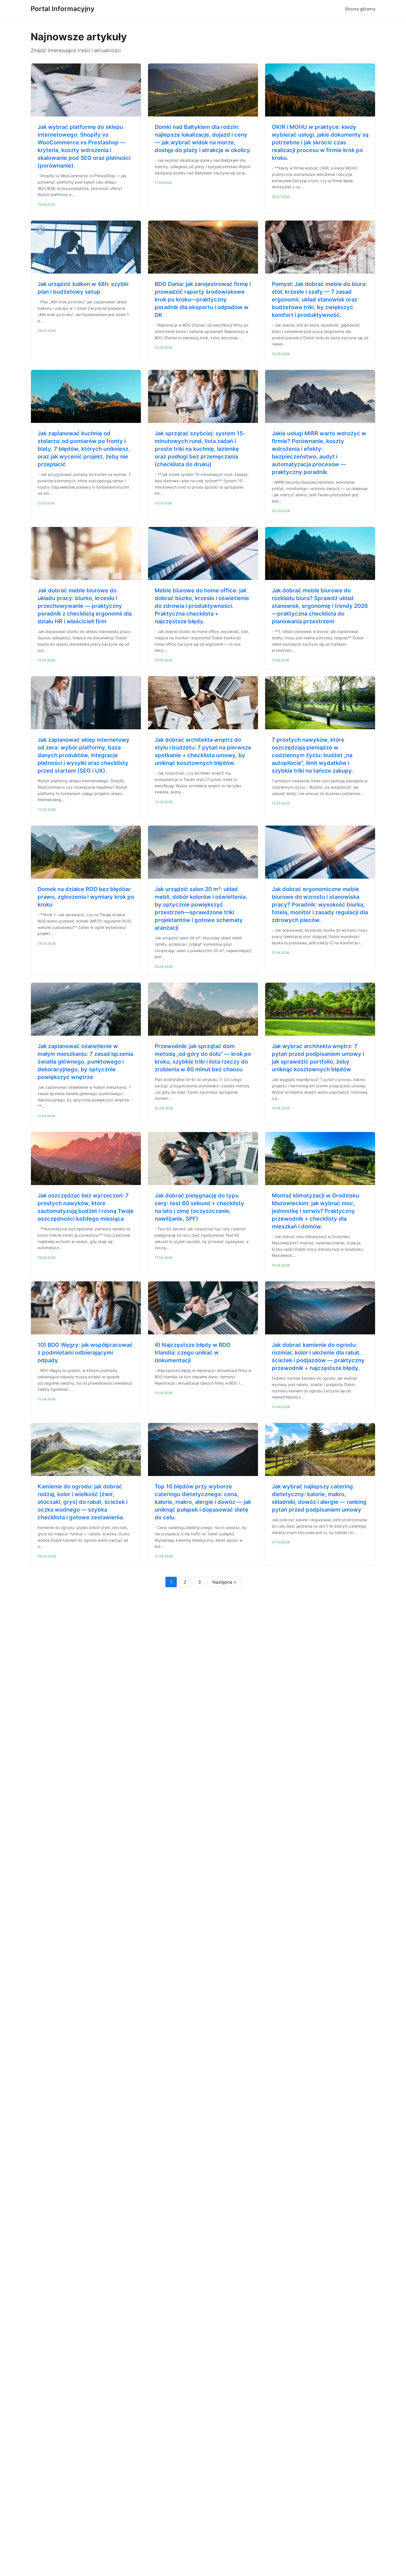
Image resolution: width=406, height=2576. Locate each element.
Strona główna (360, 9)
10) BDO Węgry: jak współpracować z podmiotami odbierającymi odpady (85, 1353)
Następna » (224, 1582)
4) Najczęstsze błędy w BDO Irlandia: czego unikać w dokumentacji (193, 1353)
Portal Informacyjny (63, 9)
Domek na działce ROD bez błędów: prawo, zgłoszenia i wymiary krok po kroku (86, 897)
